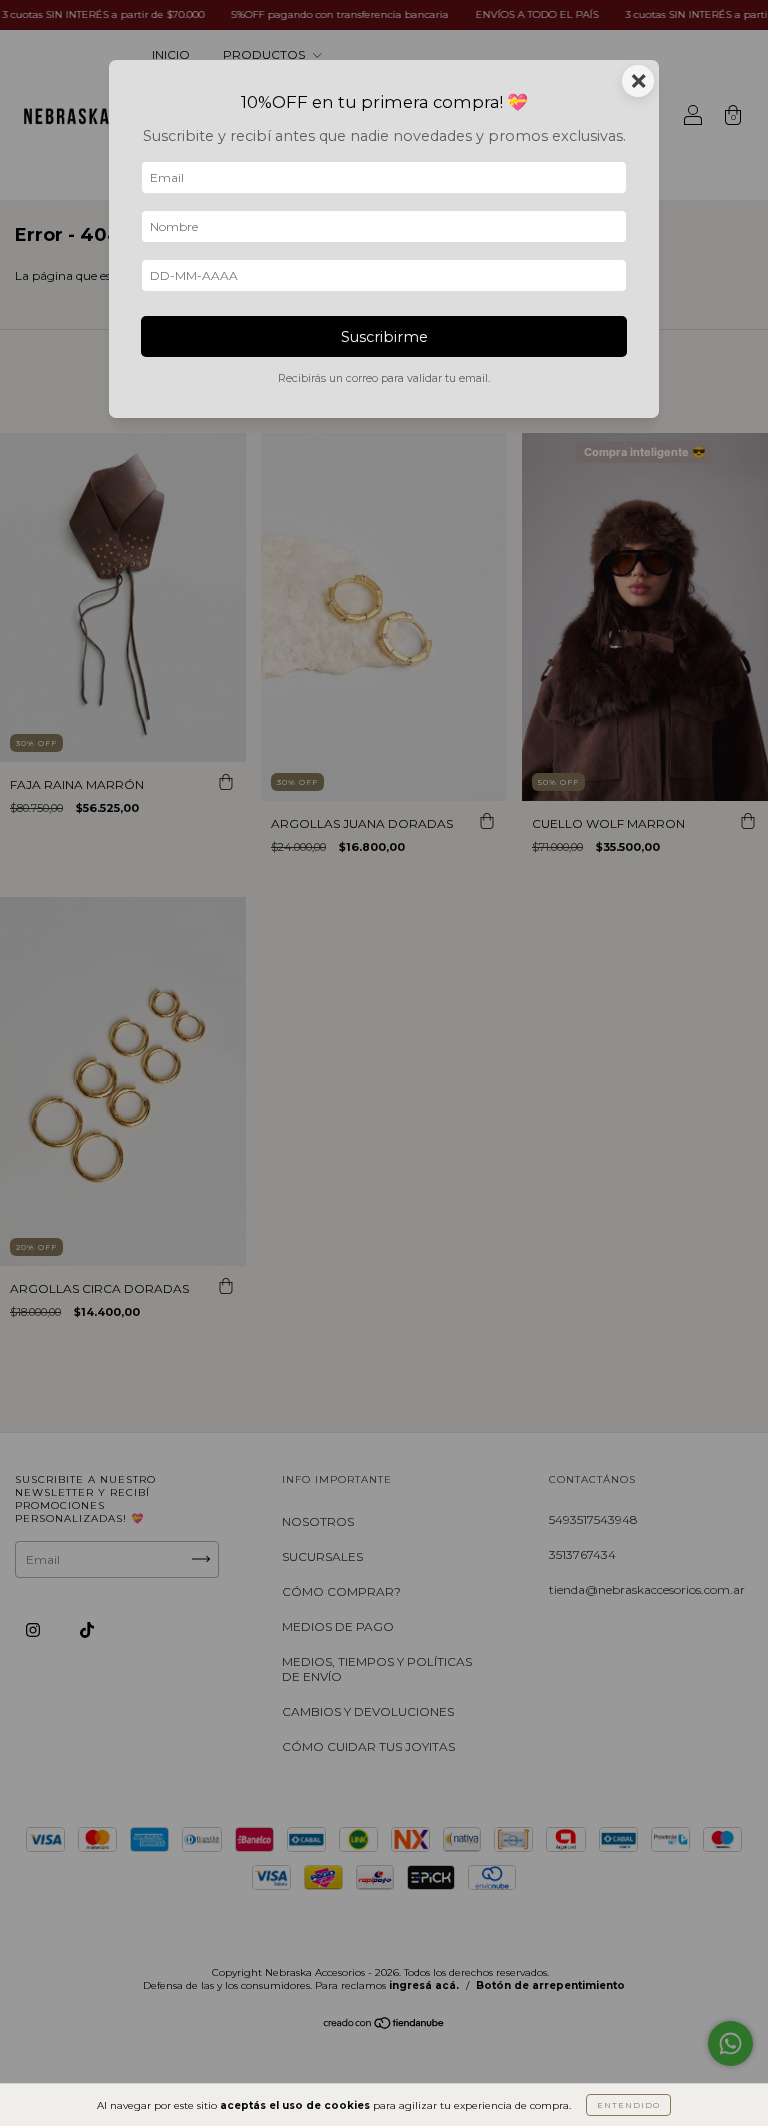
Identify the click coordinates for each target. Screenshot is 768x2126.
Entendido (628, 2105)
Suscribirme (384, 337)
